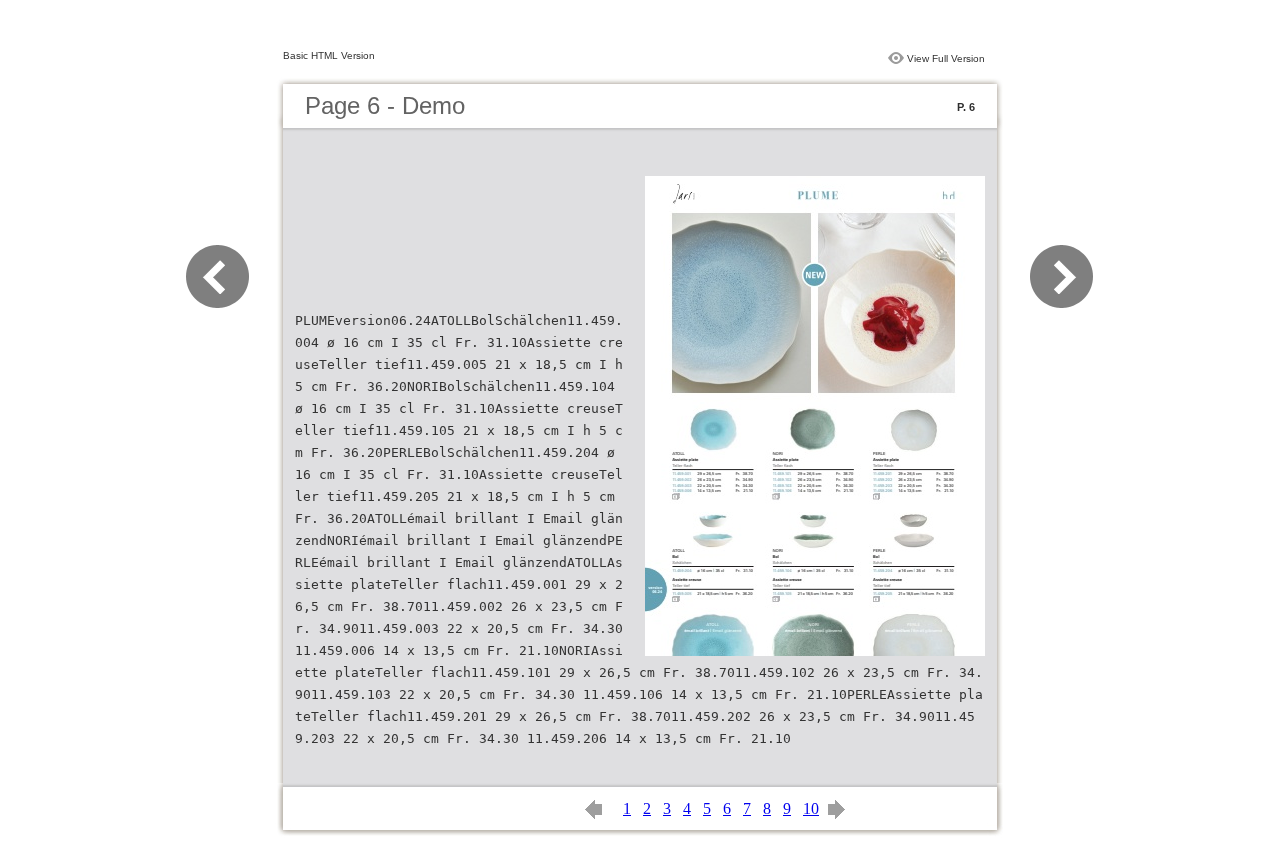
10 (811, 808)
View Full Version (946, 58)
